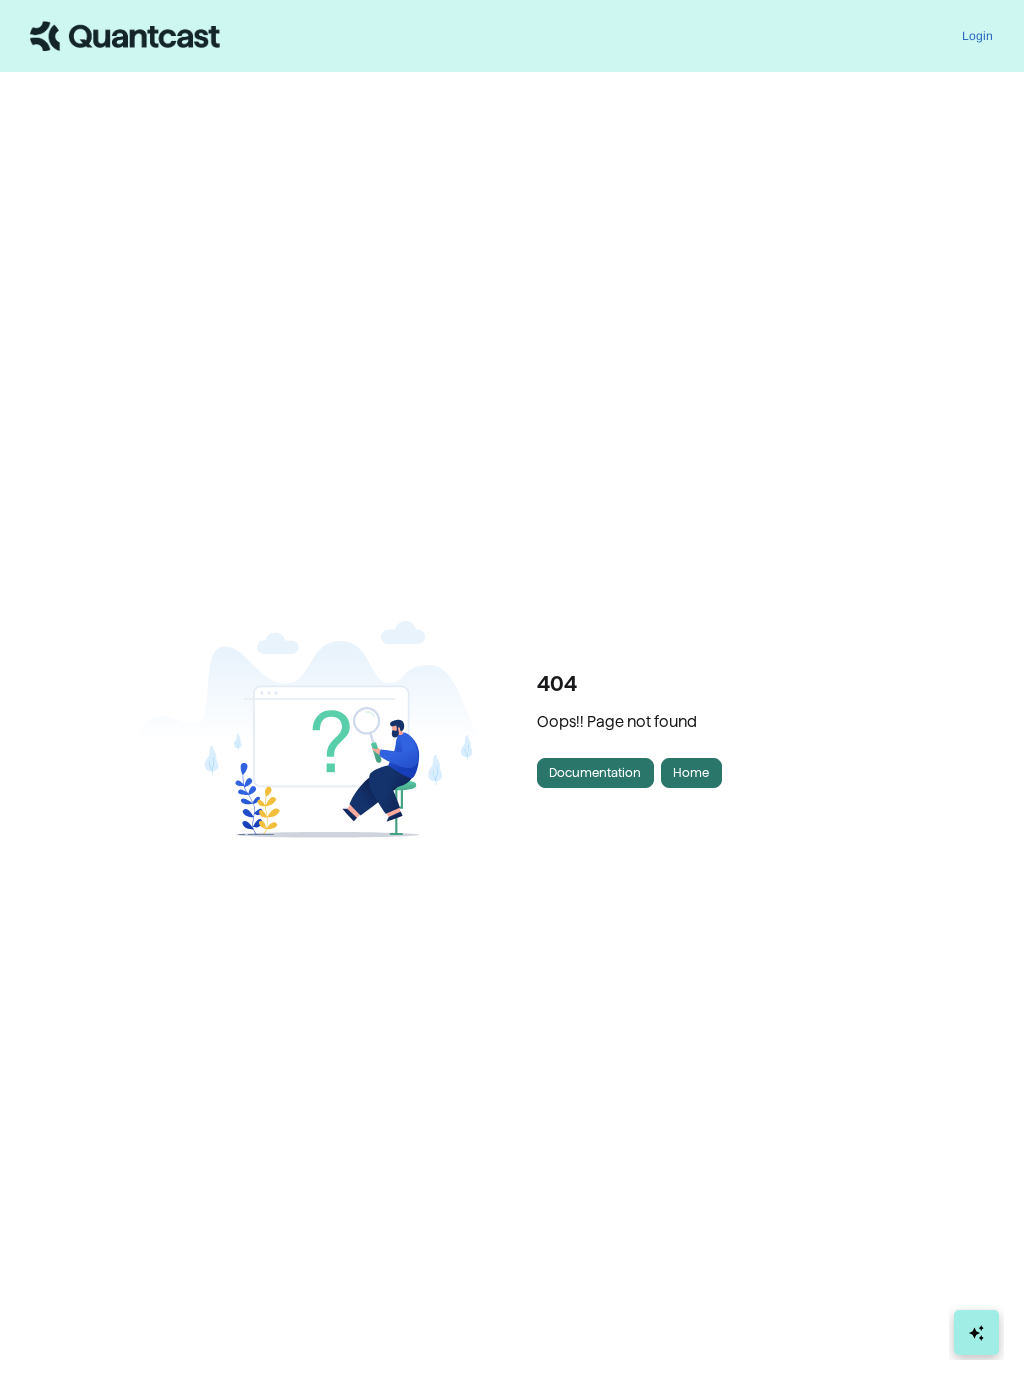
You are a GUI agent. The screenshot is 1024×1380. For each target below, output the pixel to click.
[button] (979, 1330)
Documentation (595, 772)
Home (691, 772)
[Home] (125, 36)
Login (977, 36)
